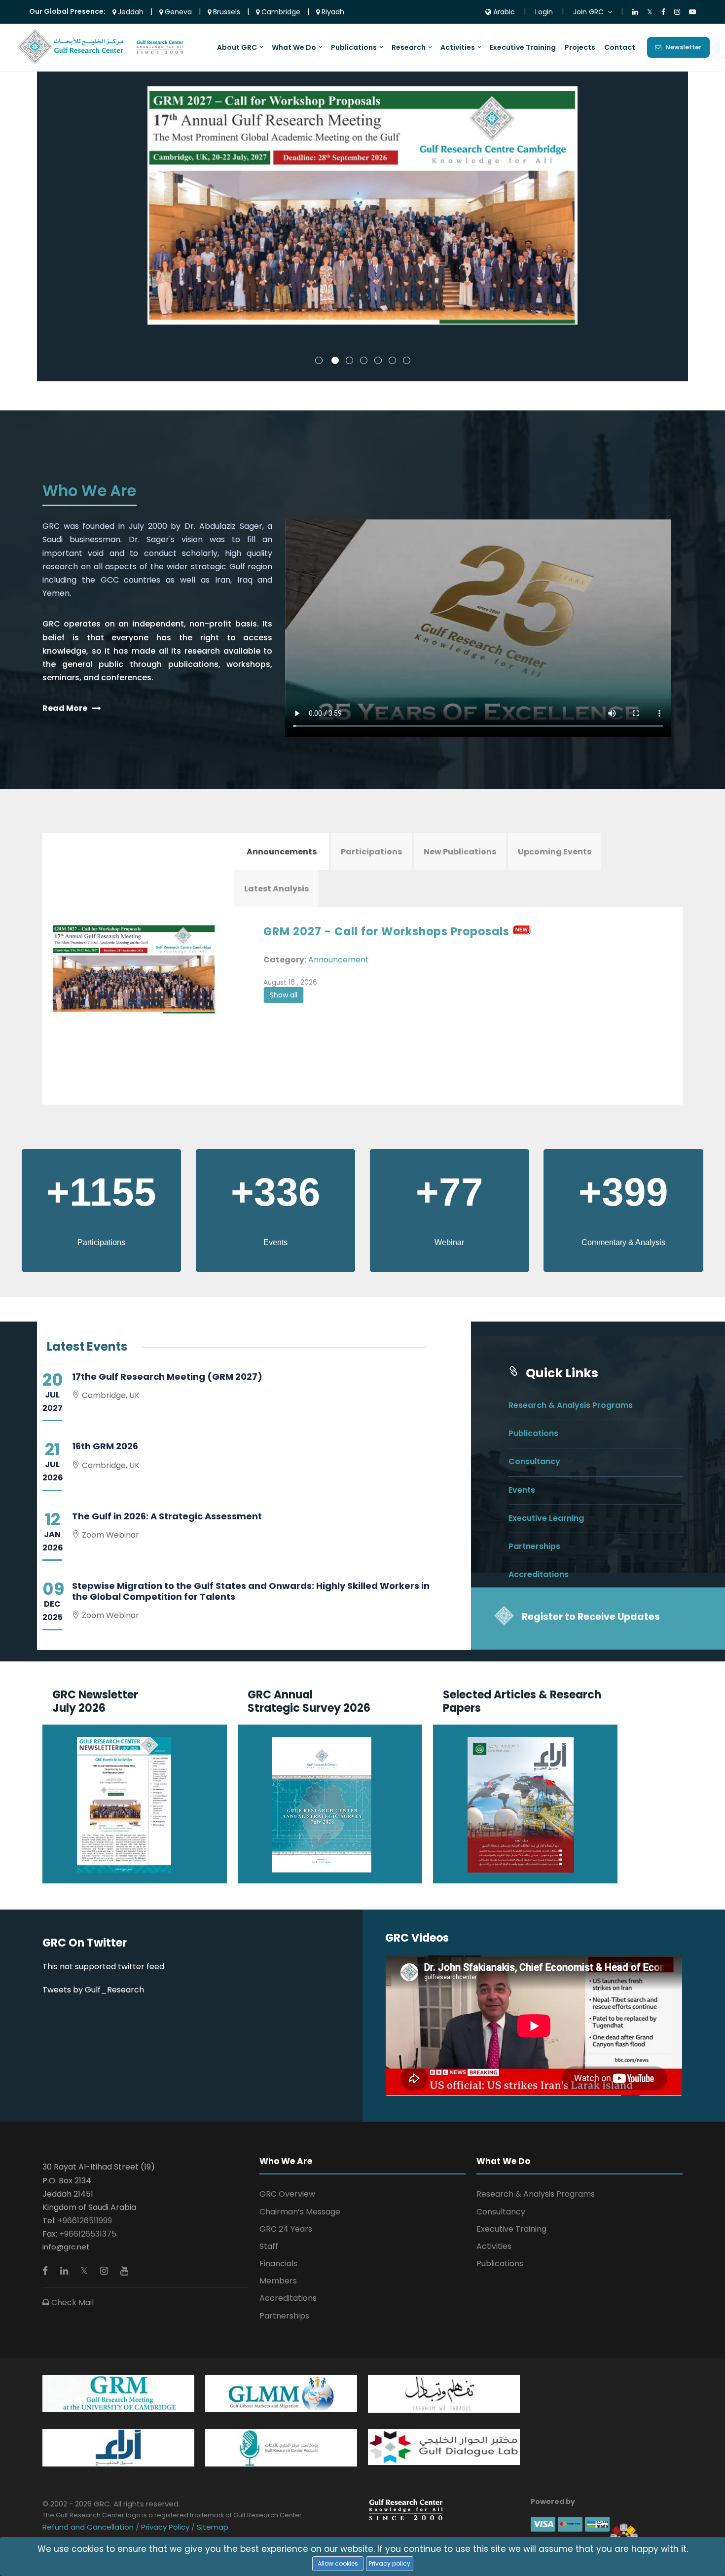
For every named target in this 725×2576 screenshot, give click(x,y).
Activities (458, 47)
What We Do (294, 47)
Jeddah (130, 12)
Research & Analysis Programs (571, 1405)
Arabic (503, 12)
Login (544, 12)
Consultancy (534, 1461)
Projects (580, 47)
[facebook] (46, 2271)
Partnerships (534, 1546)
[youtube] (124, 2271)
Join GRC (588, 12)
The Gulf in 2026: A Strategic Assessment (167, 1516)
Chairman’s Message (300, 2212)
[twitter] (85, 2271)
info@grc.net (66, 2247)
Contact (620, 47)
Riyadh (332, 12)
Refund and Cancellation (89, 2527)
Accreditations (539, 1574)
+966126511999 (85, 2221)
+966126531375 (88, 2234)
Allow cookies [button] (338, 2563)
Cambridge (280, 12)
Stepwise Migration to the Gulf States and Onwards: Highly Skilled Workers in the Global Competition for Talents (251, 1591)
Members (278, 2281)
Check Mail (72, 2302)
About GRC (237, 47)
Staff (269, 2246)
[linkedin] (65, 2271)
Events (522, 1490)
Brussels (226, 12)
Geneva (177, 12)
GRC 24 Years (286, 2229)
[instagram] (105, 2271)
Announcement (339, 960)
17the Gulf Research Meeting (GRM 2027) (167, 1377)
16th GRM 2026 (105, 1446)
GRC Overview (287, 2194)
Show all (284, 995)
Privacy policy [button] (390, 2563)
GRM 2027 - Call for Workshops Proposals (386, 932)
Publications (354, 47)
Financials (278, 2263)
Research (409, 47)
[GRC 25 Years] (406, 2509)
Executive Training (523, 47)
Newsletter (684, 47)
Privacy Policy (165, 2527)
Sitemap (212, 2527)
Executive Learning (546, 1518)
